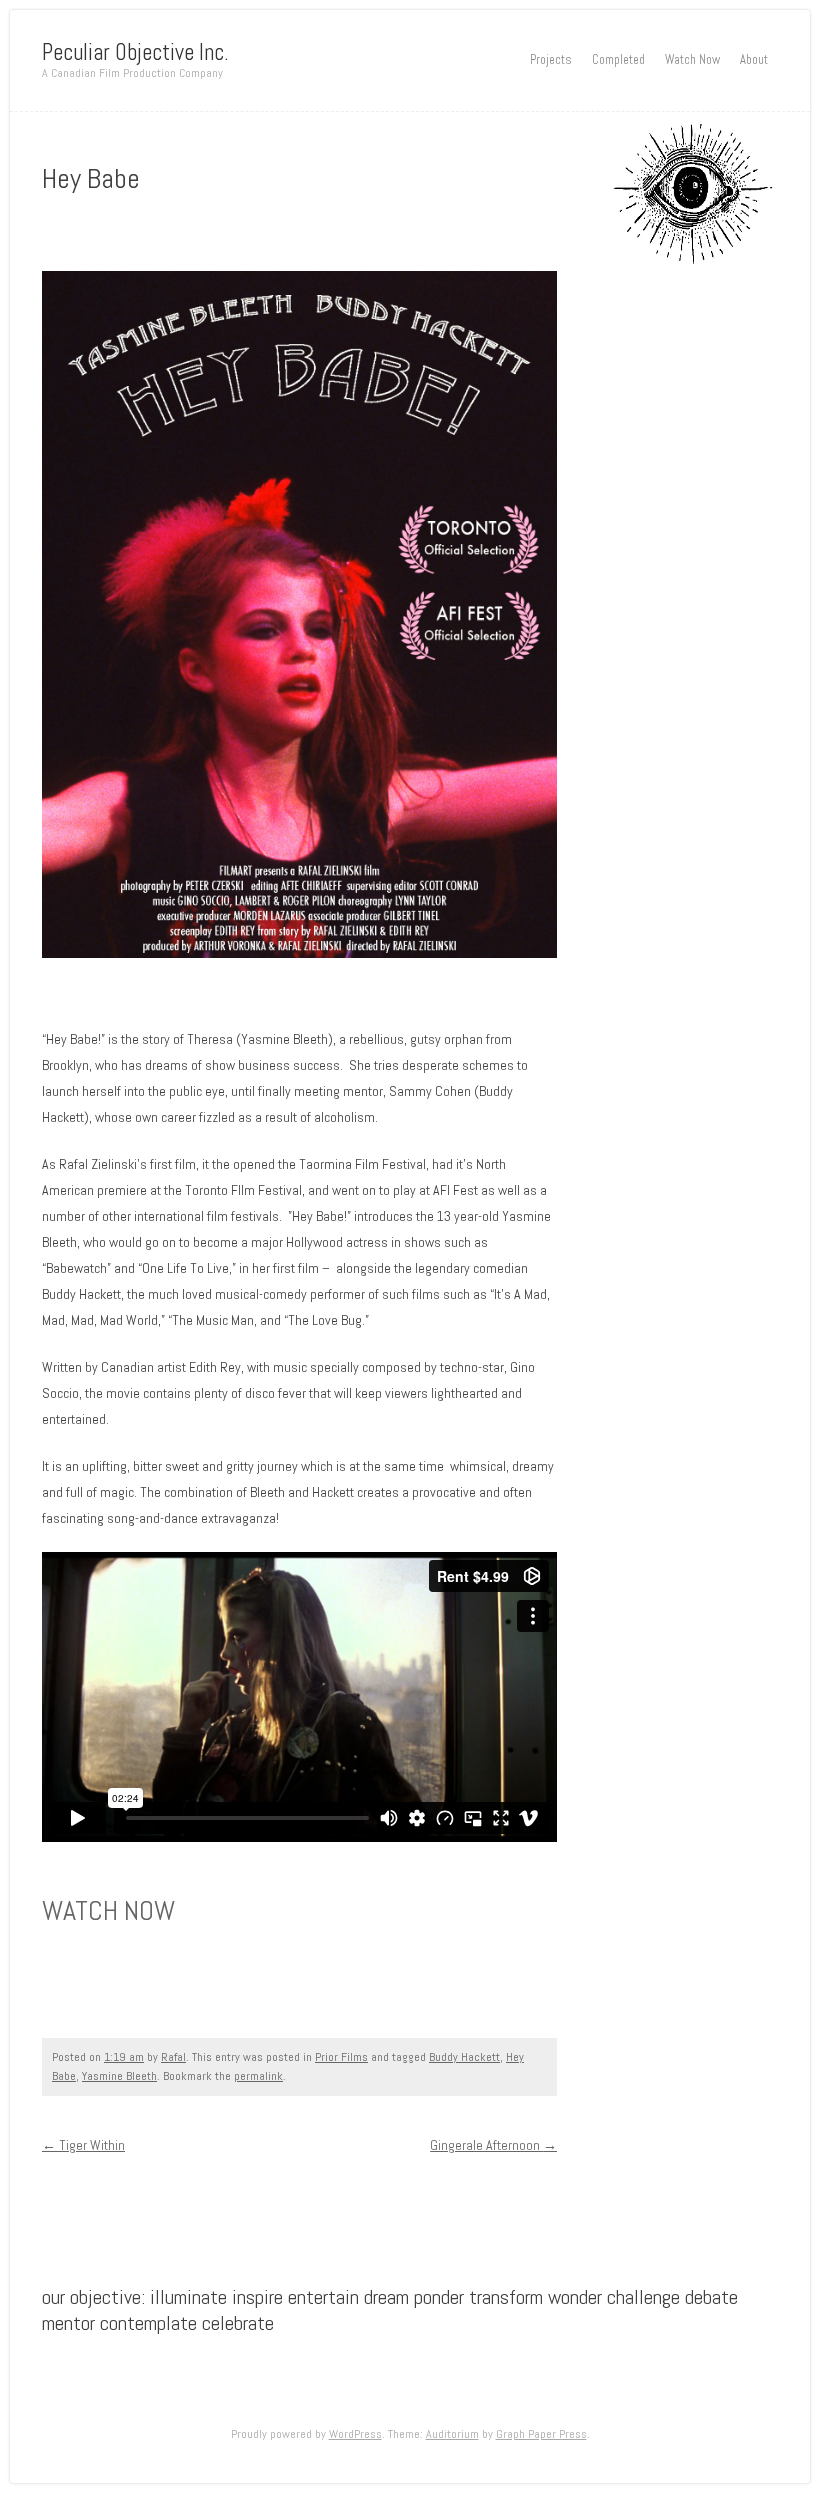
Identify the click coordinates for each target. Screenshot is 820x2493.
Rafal (173, 2057)
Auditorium (452, 2434)
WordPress (355, 2434)
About (754, 60)
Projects (551, 60)
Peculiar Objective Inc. (135, 52)
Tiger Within (83, 2145)
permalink (258, 2076)
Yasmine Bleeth (119, 2076)
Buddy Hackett (464, 2057)
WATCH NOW (108, 1910)
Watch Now (692, 60)
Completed (618, 60)
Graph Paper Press (541, 2434)
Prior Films (341, 2057)
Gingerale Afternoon (493, 2145)
